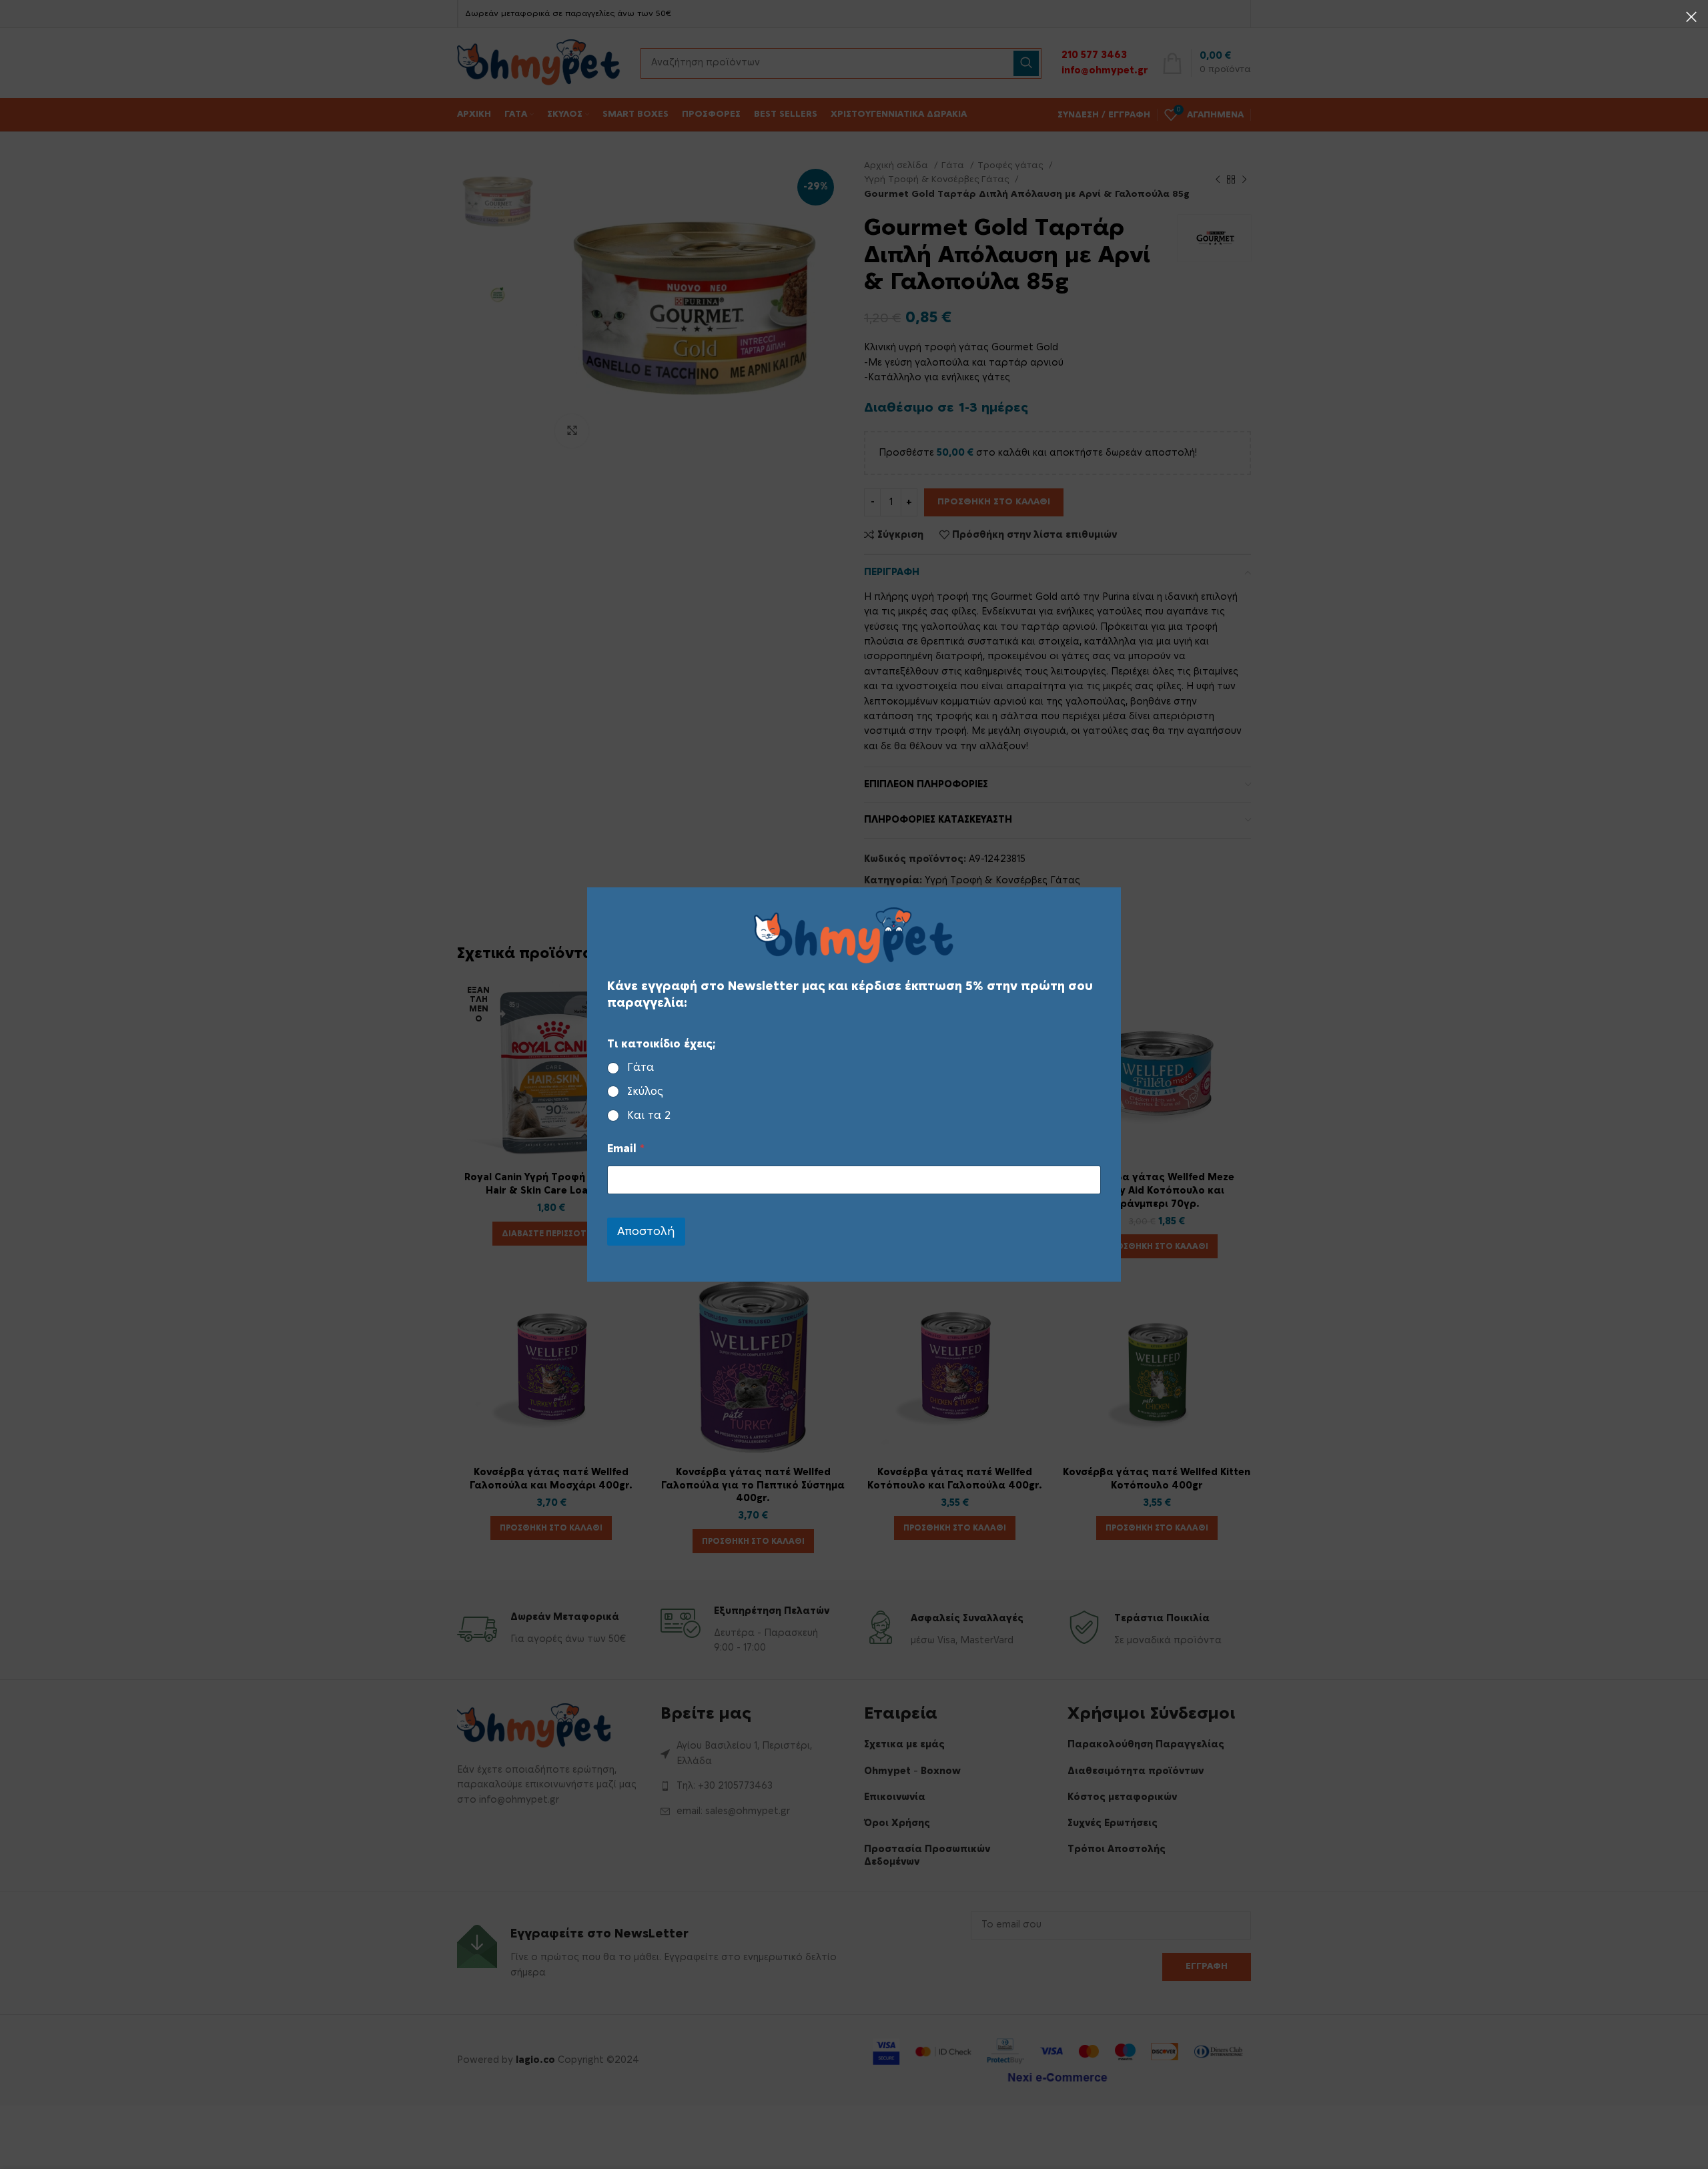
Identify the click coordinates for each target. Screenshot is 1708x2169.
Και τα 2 (649, 1116)
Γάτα (640, 1067)
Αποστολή (646, 1231)
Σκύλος (645, 1092)
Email (626, 1149)
